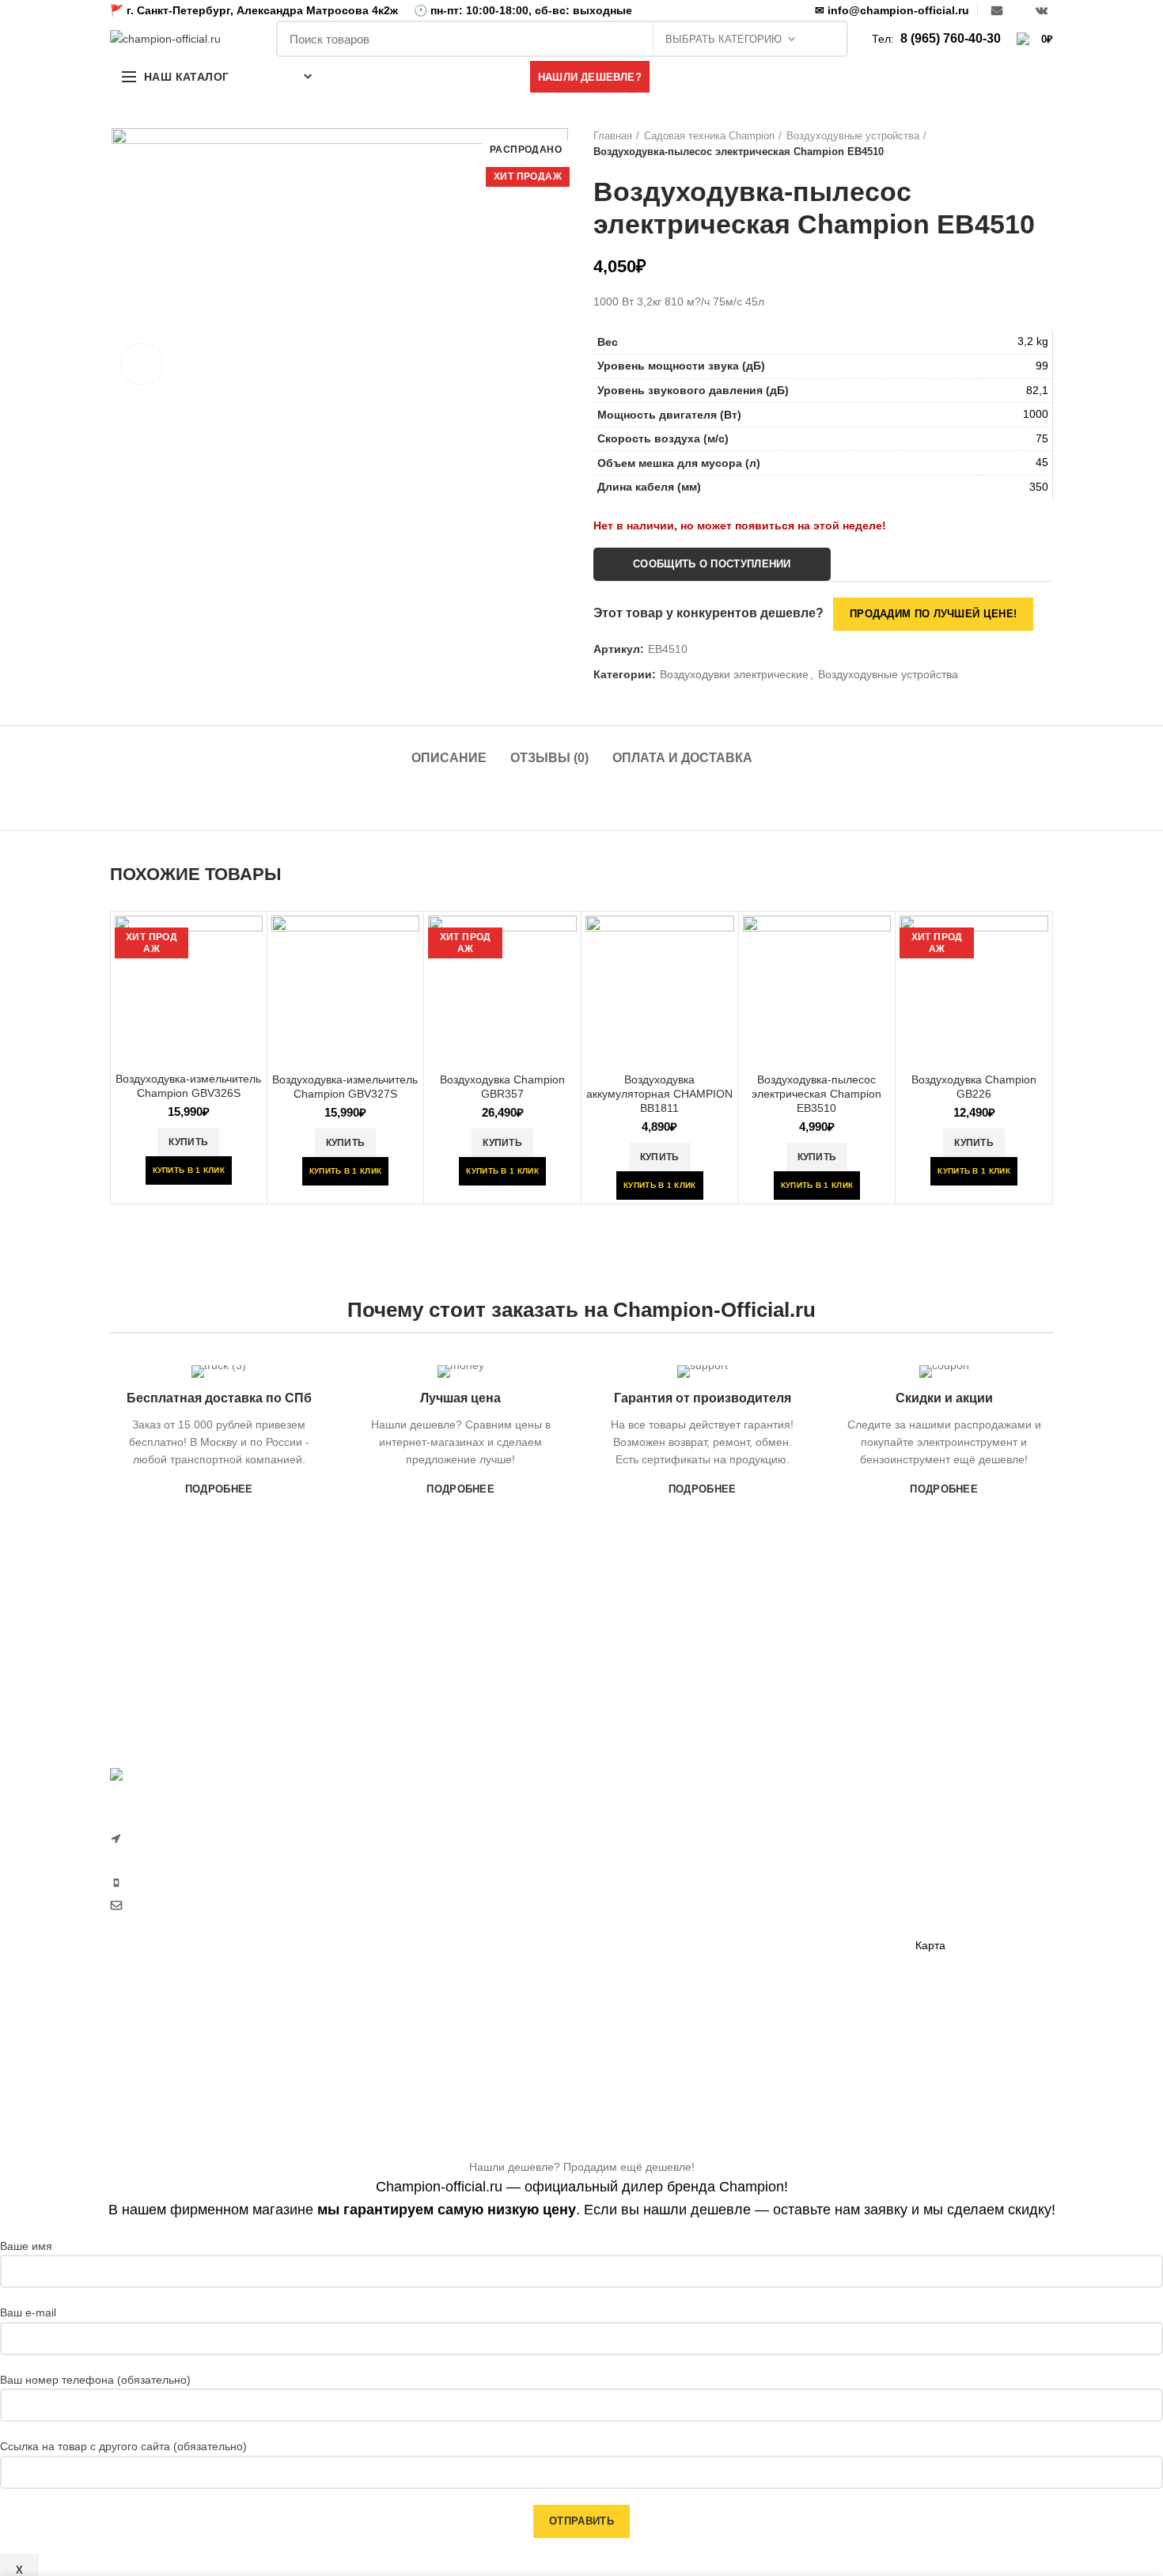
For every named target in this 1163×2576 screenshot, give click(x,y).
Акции (931, 1891)
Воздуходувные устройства (853, 136)
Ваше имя (26, 2246)
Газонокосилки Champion (659, 1853)
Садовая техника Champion (709, 136)
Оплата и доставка (682, 758)
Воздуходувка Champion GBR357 (502, 1087)
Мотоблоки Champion (649, 1826)
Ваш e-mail (28, 2312)
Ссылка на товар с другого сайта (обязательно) (123, 2446)
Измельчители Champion (657, 2073)
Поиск (828, 39)
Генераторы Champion (813, 1826)
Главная (613, 136)
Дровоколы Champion (649, 1963)
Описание (449, 758)
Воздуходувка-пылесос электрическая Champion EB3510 (816, 1094)
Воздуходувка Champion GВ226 (974, 1087)
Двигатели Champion (809, 1881)
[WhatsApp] (1019, 10)
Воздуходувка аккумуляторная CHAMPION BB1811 (659, 1094)
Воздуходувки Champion (656, 2045)
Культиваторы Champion (656, 1881)
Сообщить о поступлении (712, 564)
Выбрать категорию (724, 39)
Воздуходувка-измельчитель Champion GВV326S (188, 1086)
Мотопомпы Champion (813, 1853)
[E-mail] (997, 10)
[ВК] (1042, 10)
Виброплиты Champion (814, 1936)
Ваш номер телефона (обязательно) (95, 2380)
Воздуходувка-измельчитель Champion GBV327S (345, 1087)
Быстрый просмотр (251, 941)
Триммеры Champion (648, 1908)
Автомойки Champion (648, 2017)
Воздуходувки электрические (734, 674)
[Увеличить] (142, 364)
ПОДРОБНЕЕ (219, 1489)
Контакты (939, 1918)
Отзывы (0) (549, 758)
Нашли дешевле (958, 1863)
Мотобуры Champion (809, 1963)
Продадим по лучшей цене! (933, 614)
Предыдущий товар (1013, 144)
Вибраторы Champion (811, 1908)
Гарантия (939, 1836)
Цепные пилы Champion (656, 1936)
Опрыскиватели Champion (661, 1990)
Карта (930, 1945)
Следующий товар (1045, 144)
